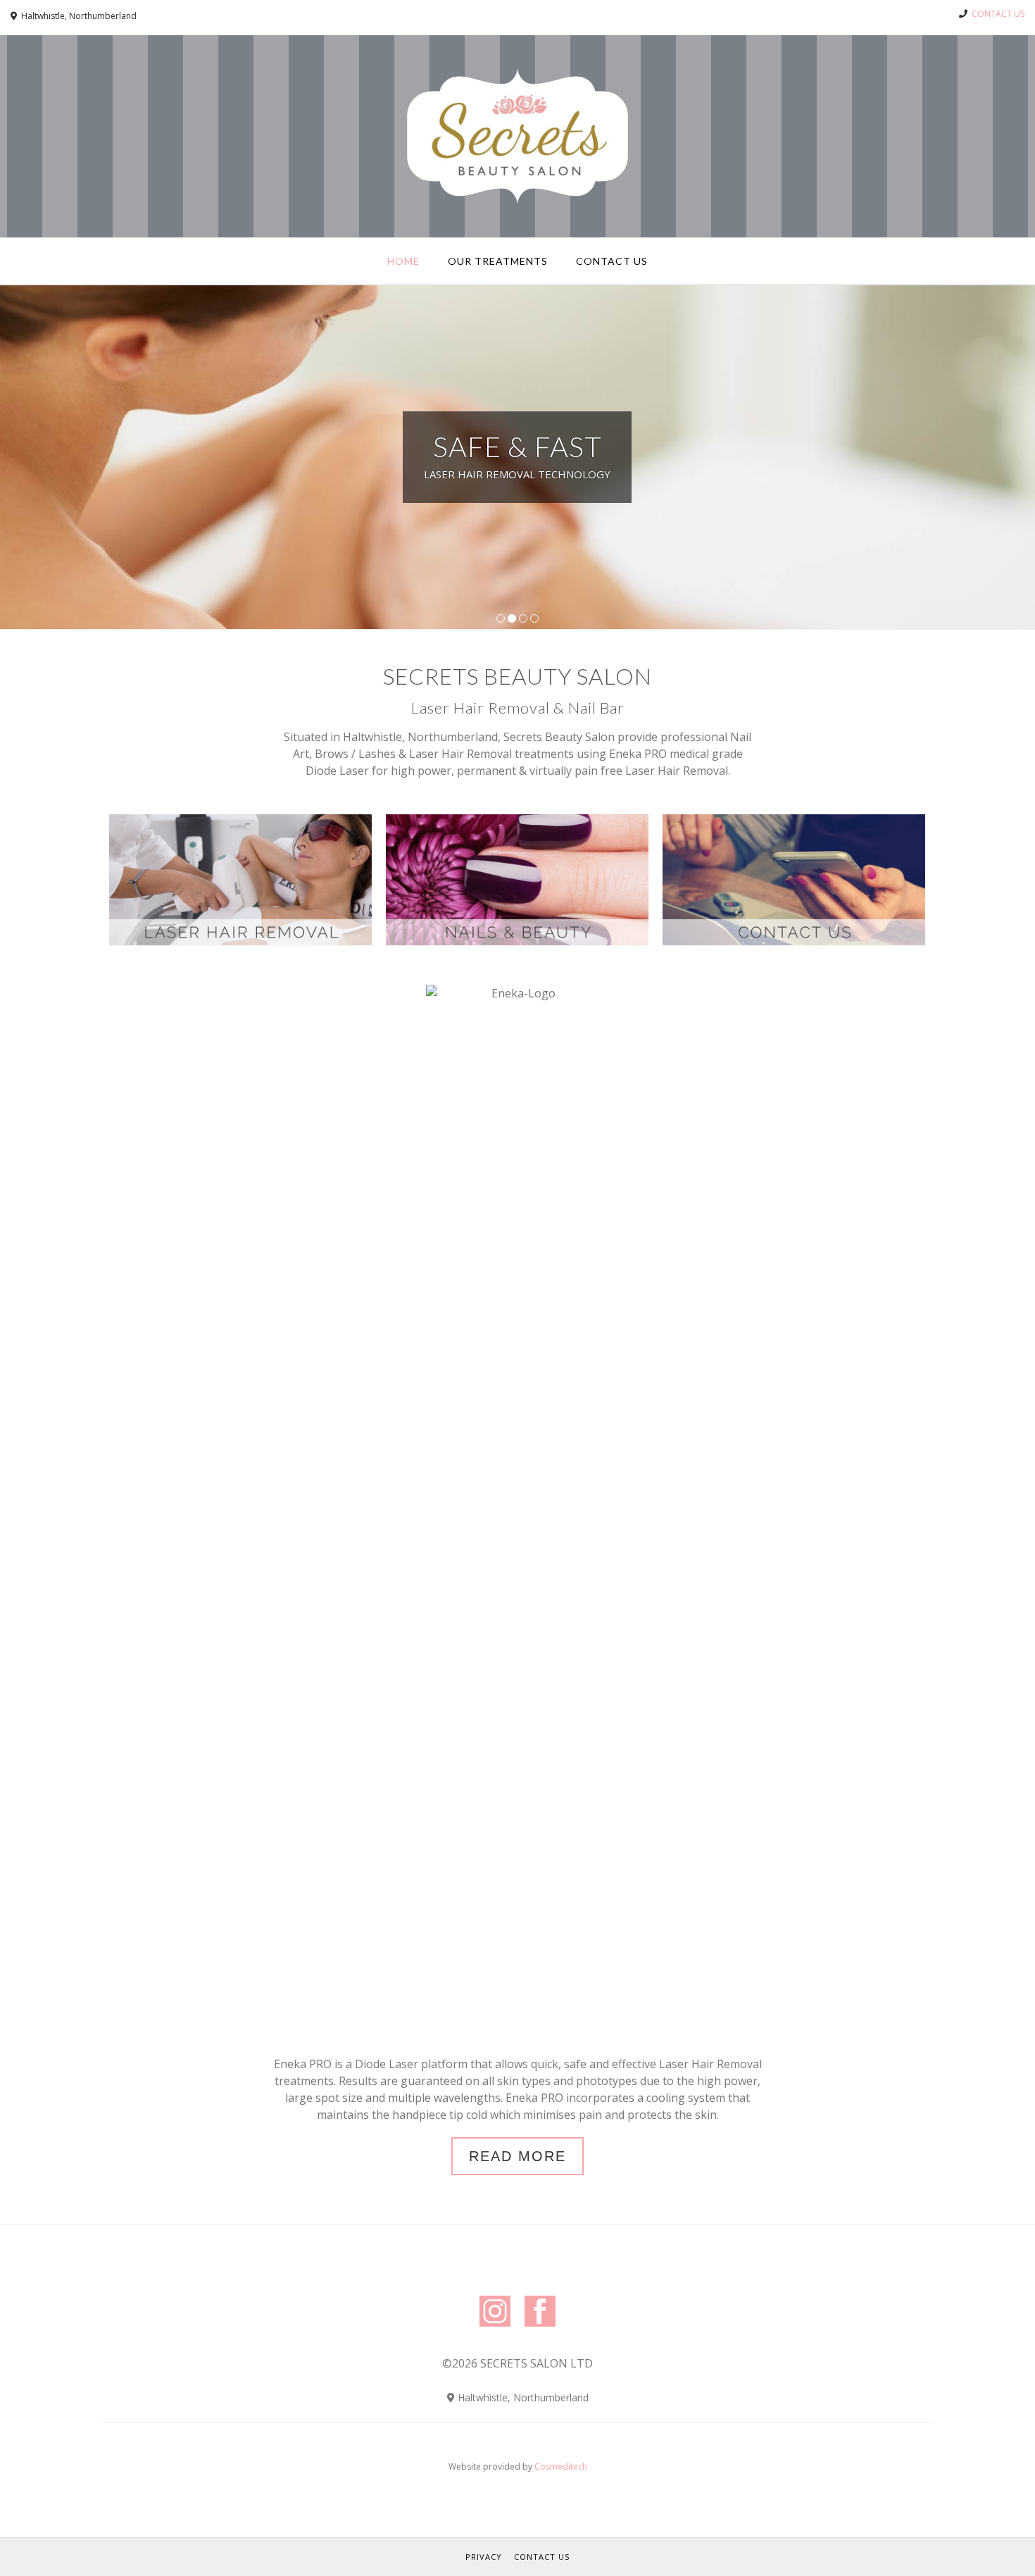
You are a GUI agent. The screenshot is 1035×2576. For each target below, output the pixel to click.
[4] (534, 618)
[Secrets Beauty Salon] (517, 136)
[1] (501, 618)
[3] (523, 618)
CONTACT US (998, 14)
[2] (512, 618)
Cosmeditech (561, 2466)
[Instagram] (495, 2329)
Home (403, 261)
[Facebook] (540, 2329)
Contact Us (612, 261)
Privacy (484, 2557)
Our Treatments (498, 261)
